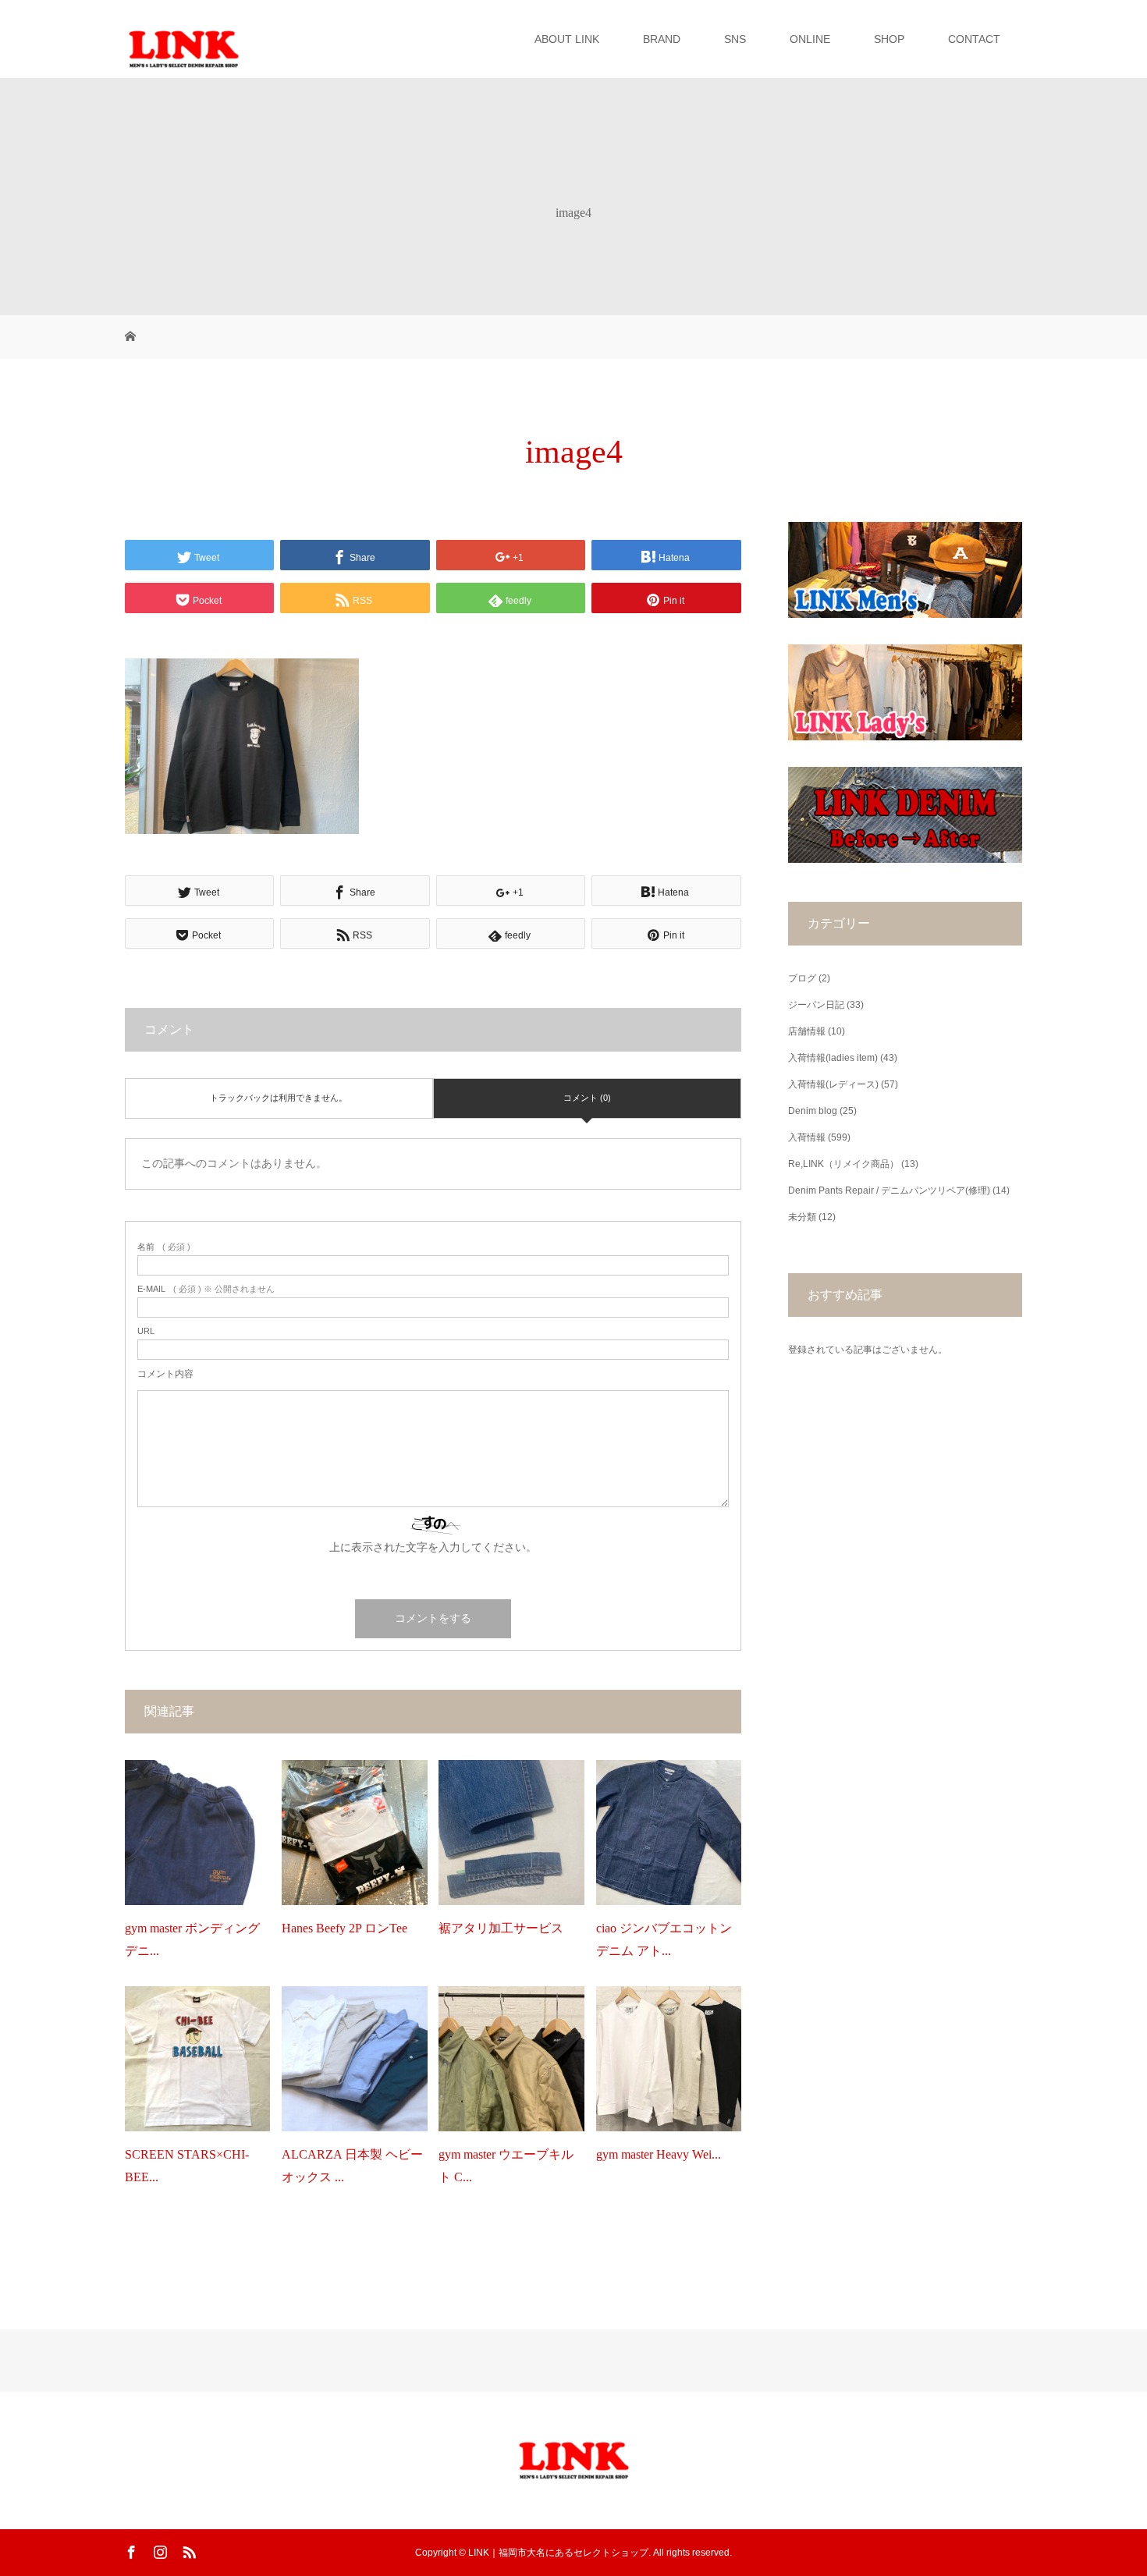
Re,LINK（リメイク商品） (843, 1164)
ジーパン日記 (816, 1005)
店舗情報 (807, 1031)
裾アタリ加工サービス (501, 1928)
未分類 (802, 1217)
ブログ (802, 978)
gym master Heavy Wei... (659, 2154)
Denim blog (813, 1111)
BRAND (662, 39)
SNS (735, 39)
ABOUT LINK (567, 39)
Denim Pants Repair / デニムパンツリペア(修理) (889, 1190)
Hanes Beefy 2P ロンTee (344, 1928)
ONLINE (810, 39)
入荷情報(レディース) (833, 1084)
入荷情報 (807, 1137)
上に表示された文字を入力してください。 (433, 1547)
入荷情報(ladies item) (833, 1058)
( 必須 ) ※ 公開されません (206, 1289)
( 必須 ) (164, 1247)
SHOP (889, 39)
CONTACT (974, 39)
